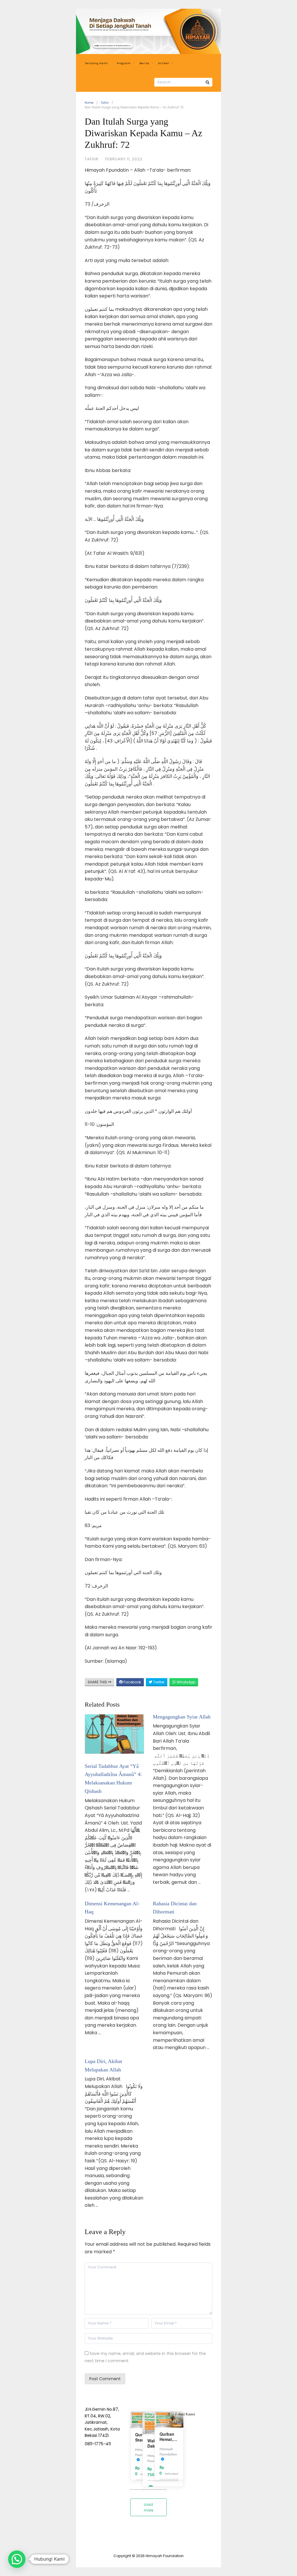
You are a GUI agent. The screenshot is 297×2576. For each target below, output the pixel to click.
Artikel (164, 63)
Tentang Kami (96, 63)
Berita (144, 63)
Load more (148, 2507)
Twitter (158, 1682)
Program (124, 63)
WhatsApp (185, 1682)
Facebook (132, 1682)
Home (89, 103)
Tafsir (105, 103)
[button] (17, 2559)
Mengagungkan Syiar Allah (182, 1717)
